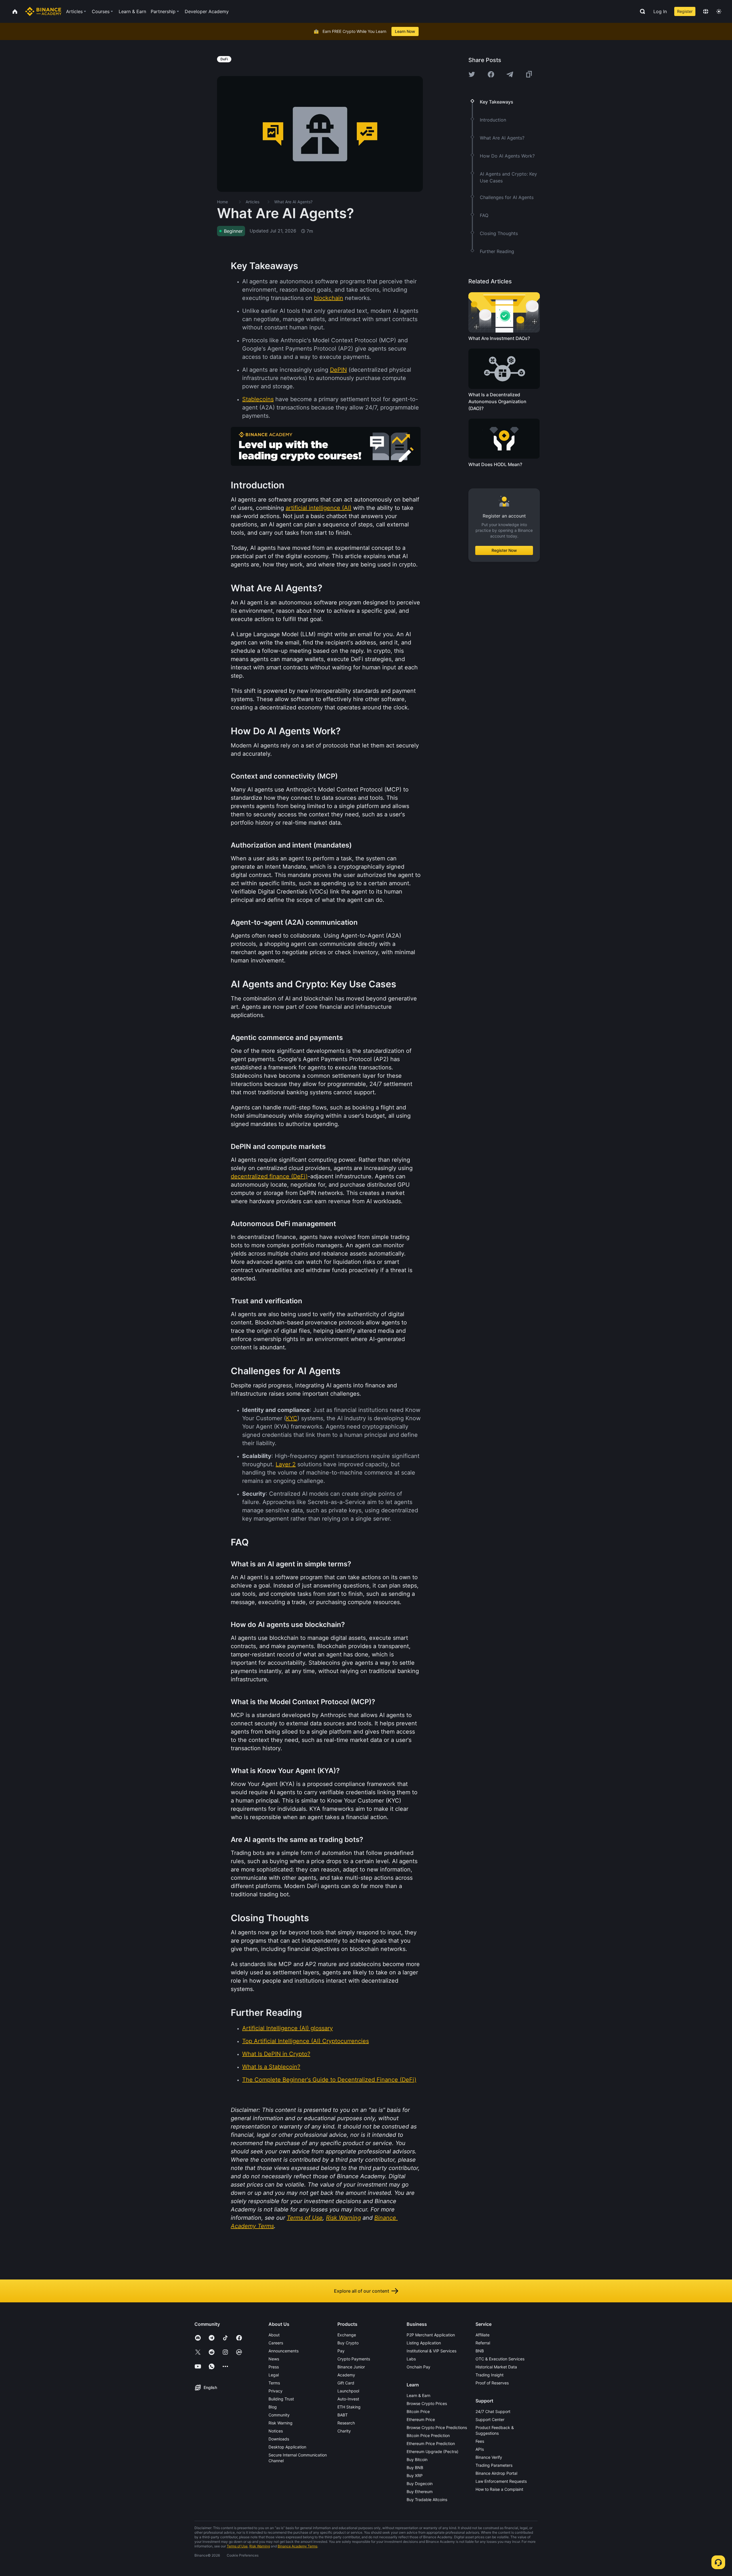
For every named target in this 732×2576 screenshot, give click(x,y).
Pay (341, 2351)
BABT (343, 2415)
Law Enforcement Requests (501, 2481)
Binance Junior (351, 2367)
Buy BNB (415, 2467)
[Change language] (706, 11)
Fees (480, 2441)
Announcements (284, 2351)
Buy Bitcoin (417, 2459)
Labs (411, 2359)
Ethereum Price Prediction (431, 2443)
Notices (276, 2431)
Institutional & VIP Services (431, 2351)
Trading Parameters (494, 2465)
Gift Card (346, 2383)
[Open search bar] (641, 11)
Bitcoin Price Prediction (428, 2435)
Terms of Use (237, 2546)
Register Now (504, 550)
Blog (273, 2407)
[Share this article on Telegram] (510, 74)
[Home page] (43, 11)
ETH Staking (349, 2407)
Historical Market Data (496, 2367)
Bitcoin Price (418, 2411)
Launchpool (348, 2391)
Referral (483, 2343)
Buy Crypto (348, 2343)
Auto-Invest (348, 2399)
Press (274, 2367)
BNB (480, 2351)
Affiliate (483, 2335)
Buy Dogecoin (420, 2483)
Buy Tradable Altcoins (427, 2500)
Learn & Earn (418, 2395)
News (274, 2359)
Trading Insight (490, 2375)
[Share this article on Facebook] (491, 74)
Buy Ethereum (420, 2492)
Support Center (490, 2419)
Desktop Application (287, 2447)
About (274, 2335)
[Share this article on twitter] (472, 74)
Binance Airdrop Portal (496, 2473)
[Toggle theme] (719, 11)
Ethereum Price (421, 2419)
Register (685, 11)
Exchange (347, 2335)
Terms (274, 2383)
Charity (344, 2431)
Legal (274, 2375)
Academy (346, 2375)
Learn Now (405, 31)
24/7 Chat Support (493, 2411)
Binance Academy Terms (298, 2546)
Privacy (276, 2391)
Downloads (279, 2439)
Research (346, 2423)
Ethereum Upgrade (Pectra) (432, 2451)
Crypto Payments (354, 2359)
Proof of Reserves (492, 2383)
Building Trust (281, 2399)
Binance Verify (489, 2457)
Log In (660, 11)
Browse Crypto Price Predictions (437, 2427)
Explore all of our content (362, 2291)
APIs (480, 2449)
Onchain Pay (418, 2367)
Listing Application (424, 2343)
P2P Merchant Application (431, 2335)
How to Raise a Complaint (499, 2489)
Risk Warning (281, 2423)
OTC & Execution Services (500, 2359)
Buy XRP (415, 2475)
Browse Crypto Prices (427, 2403)
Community (279, 2415)
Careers (276, 2343)
